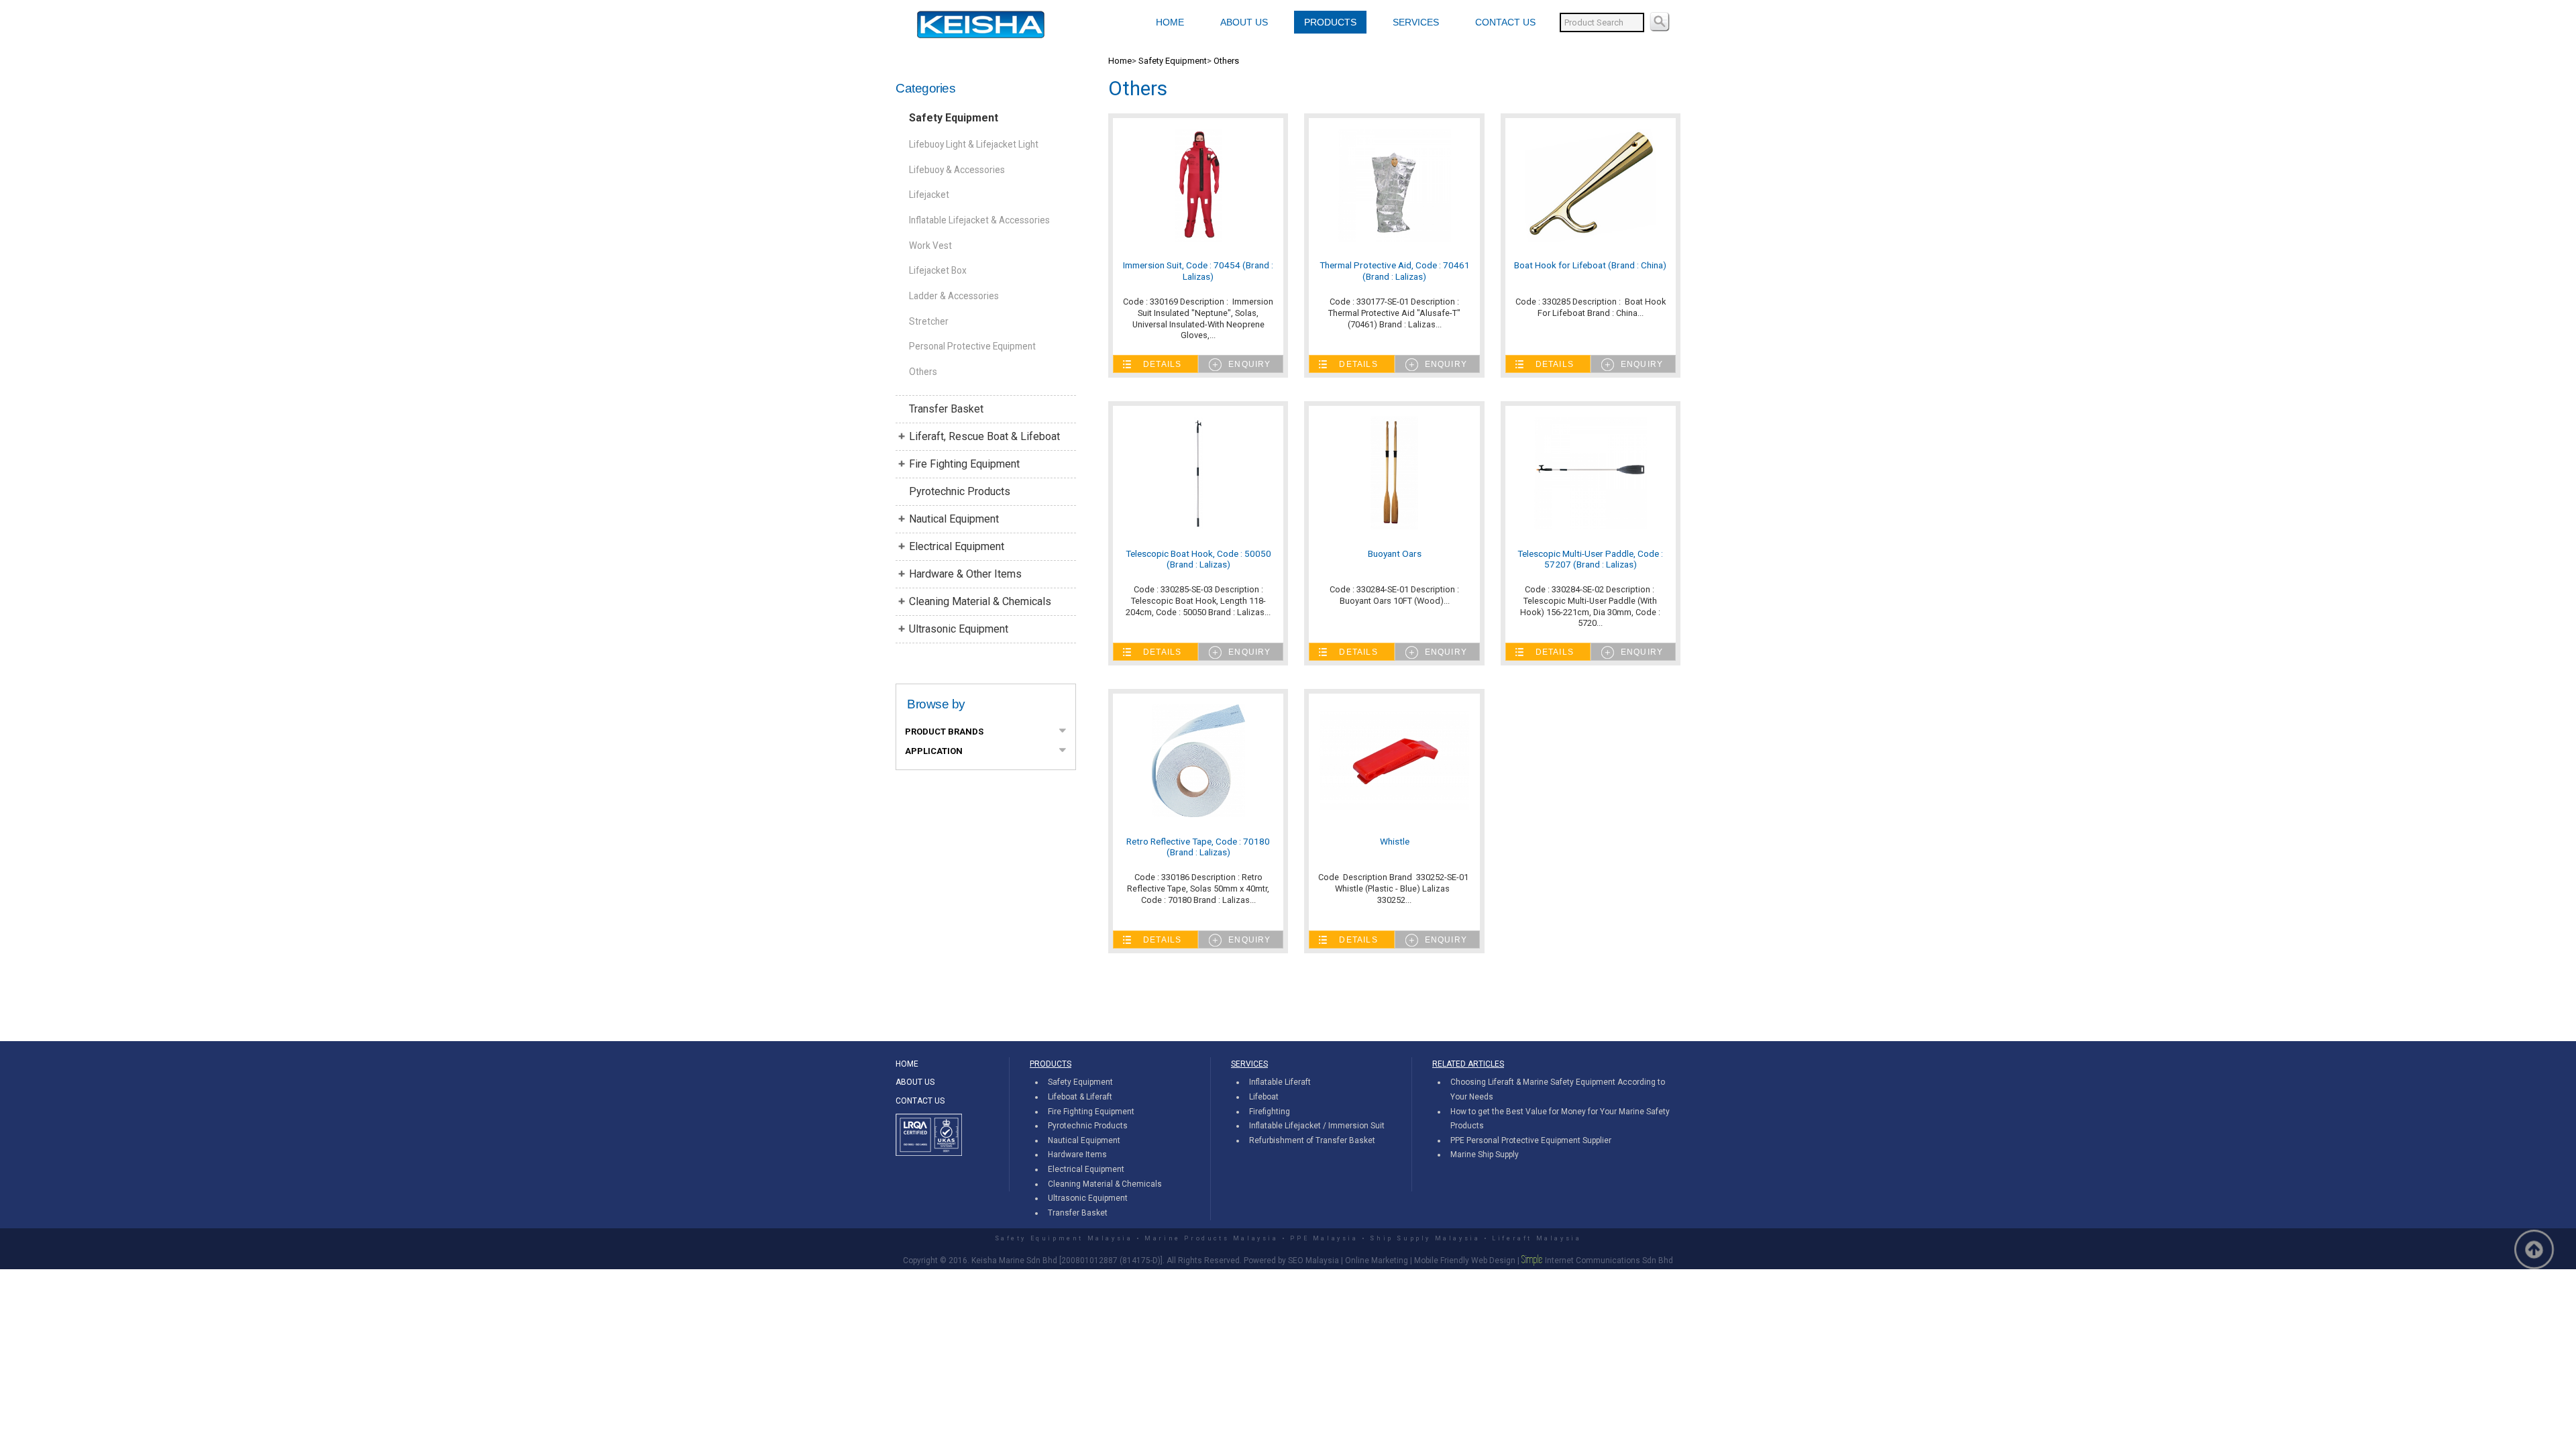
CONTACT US (1505, 22)
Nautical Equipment (954, 519)
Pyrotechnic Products (960, 491)
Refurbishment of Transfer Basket (1312, 1140)
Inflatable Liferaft (1280, 1082)
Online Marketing (1377, 1260)
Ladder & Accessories (954, 296)
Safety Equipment (954, 118)
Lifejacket (929, 195)
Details (1162, 364)
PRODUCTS (1330, 22)
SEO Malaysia (1313, 1260)
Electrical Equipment (957, 546)
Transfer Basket (946, 409)
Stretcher (929, 321)
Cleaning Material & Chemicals (980, 601)
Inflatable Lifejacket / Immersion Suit (1317, 1126)
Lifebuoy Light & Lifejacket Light (974, 144)
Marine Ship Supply (1485, 1155)
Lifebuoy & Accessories (957, 170)
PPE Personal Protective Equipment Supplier (1531, 1140)
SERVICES (1416, 22)
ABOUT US (1244, 22)
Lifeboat (1264, 1097)
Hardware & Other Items (965, 574)
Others (923, 372)
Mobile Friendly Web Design (1465, 1260)
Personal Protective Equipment (972, 346)
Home (1120, 61)
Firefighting (1270, 1112)
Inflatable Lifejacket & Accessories (979, 220)
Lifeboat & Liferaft (1080, 1097)
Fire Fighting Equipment (964, 464)
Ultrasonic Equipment (959, 629)
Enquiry (1249, 364)
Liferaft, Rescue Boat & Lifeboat (984, 436)
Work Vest (930, 246)
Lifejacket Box (938, 270)
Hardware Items (1077, 1155)
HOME (1170, 22)
